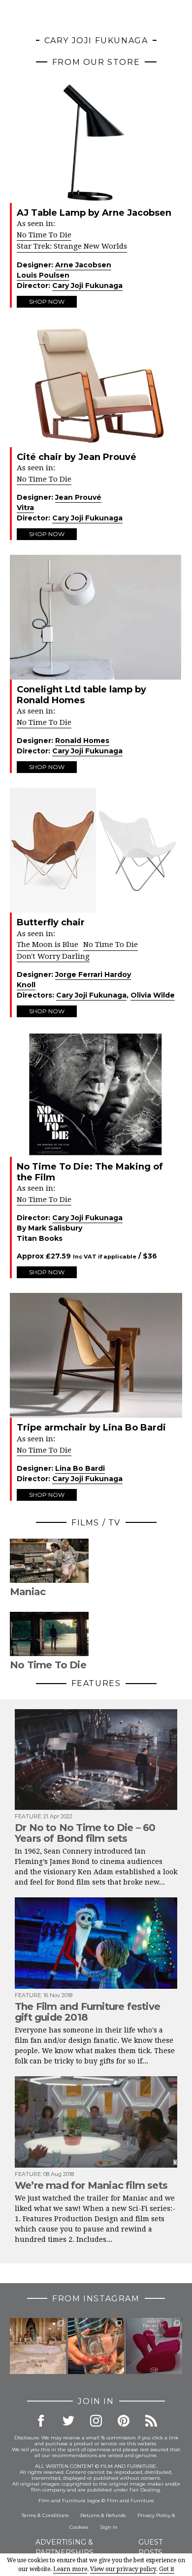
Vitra (25, 508)
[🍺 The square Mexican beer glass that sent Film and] (96, 2346)
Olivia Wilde (153, 995)
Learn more (70, 2569)
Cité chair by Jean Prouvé (77, 457)
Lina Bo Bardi (80, 1468)
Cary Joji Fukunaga (87, 286)
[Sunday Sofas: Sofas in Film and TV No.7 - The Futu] (154, 2346)
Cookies (79, 2527)
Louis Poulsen (43, 275)
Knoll (26, 985)
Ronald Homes (82, 741)
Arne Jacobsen (83, 265)
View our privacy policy (123, 2569)
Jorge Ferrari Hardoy (93, 974)
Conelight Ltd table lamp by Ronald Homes (81, 695)
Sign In (109, 2527)
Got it (167, 2569)
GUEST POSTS (150, 2547)
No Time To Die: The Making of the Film (90, 1172)
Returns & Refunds (103, 2515)
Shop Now (47, 301)
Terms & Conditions (45, 2515)
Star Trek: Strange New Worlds (72, 246)
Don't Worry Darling (53, 956)
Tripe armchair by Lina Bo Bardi (91, 1428)
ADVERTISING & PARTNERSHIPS (64, 2547)
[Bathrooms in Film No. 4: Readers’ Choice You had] (38, 2346)
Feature (28, 1816)
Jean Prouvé (78, 497)
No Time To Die (44, 235)
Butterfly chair (51, 922)
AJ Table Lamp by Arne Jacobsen (94, 213)
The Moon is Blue (48, 945)
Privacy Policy (154, 2515)
